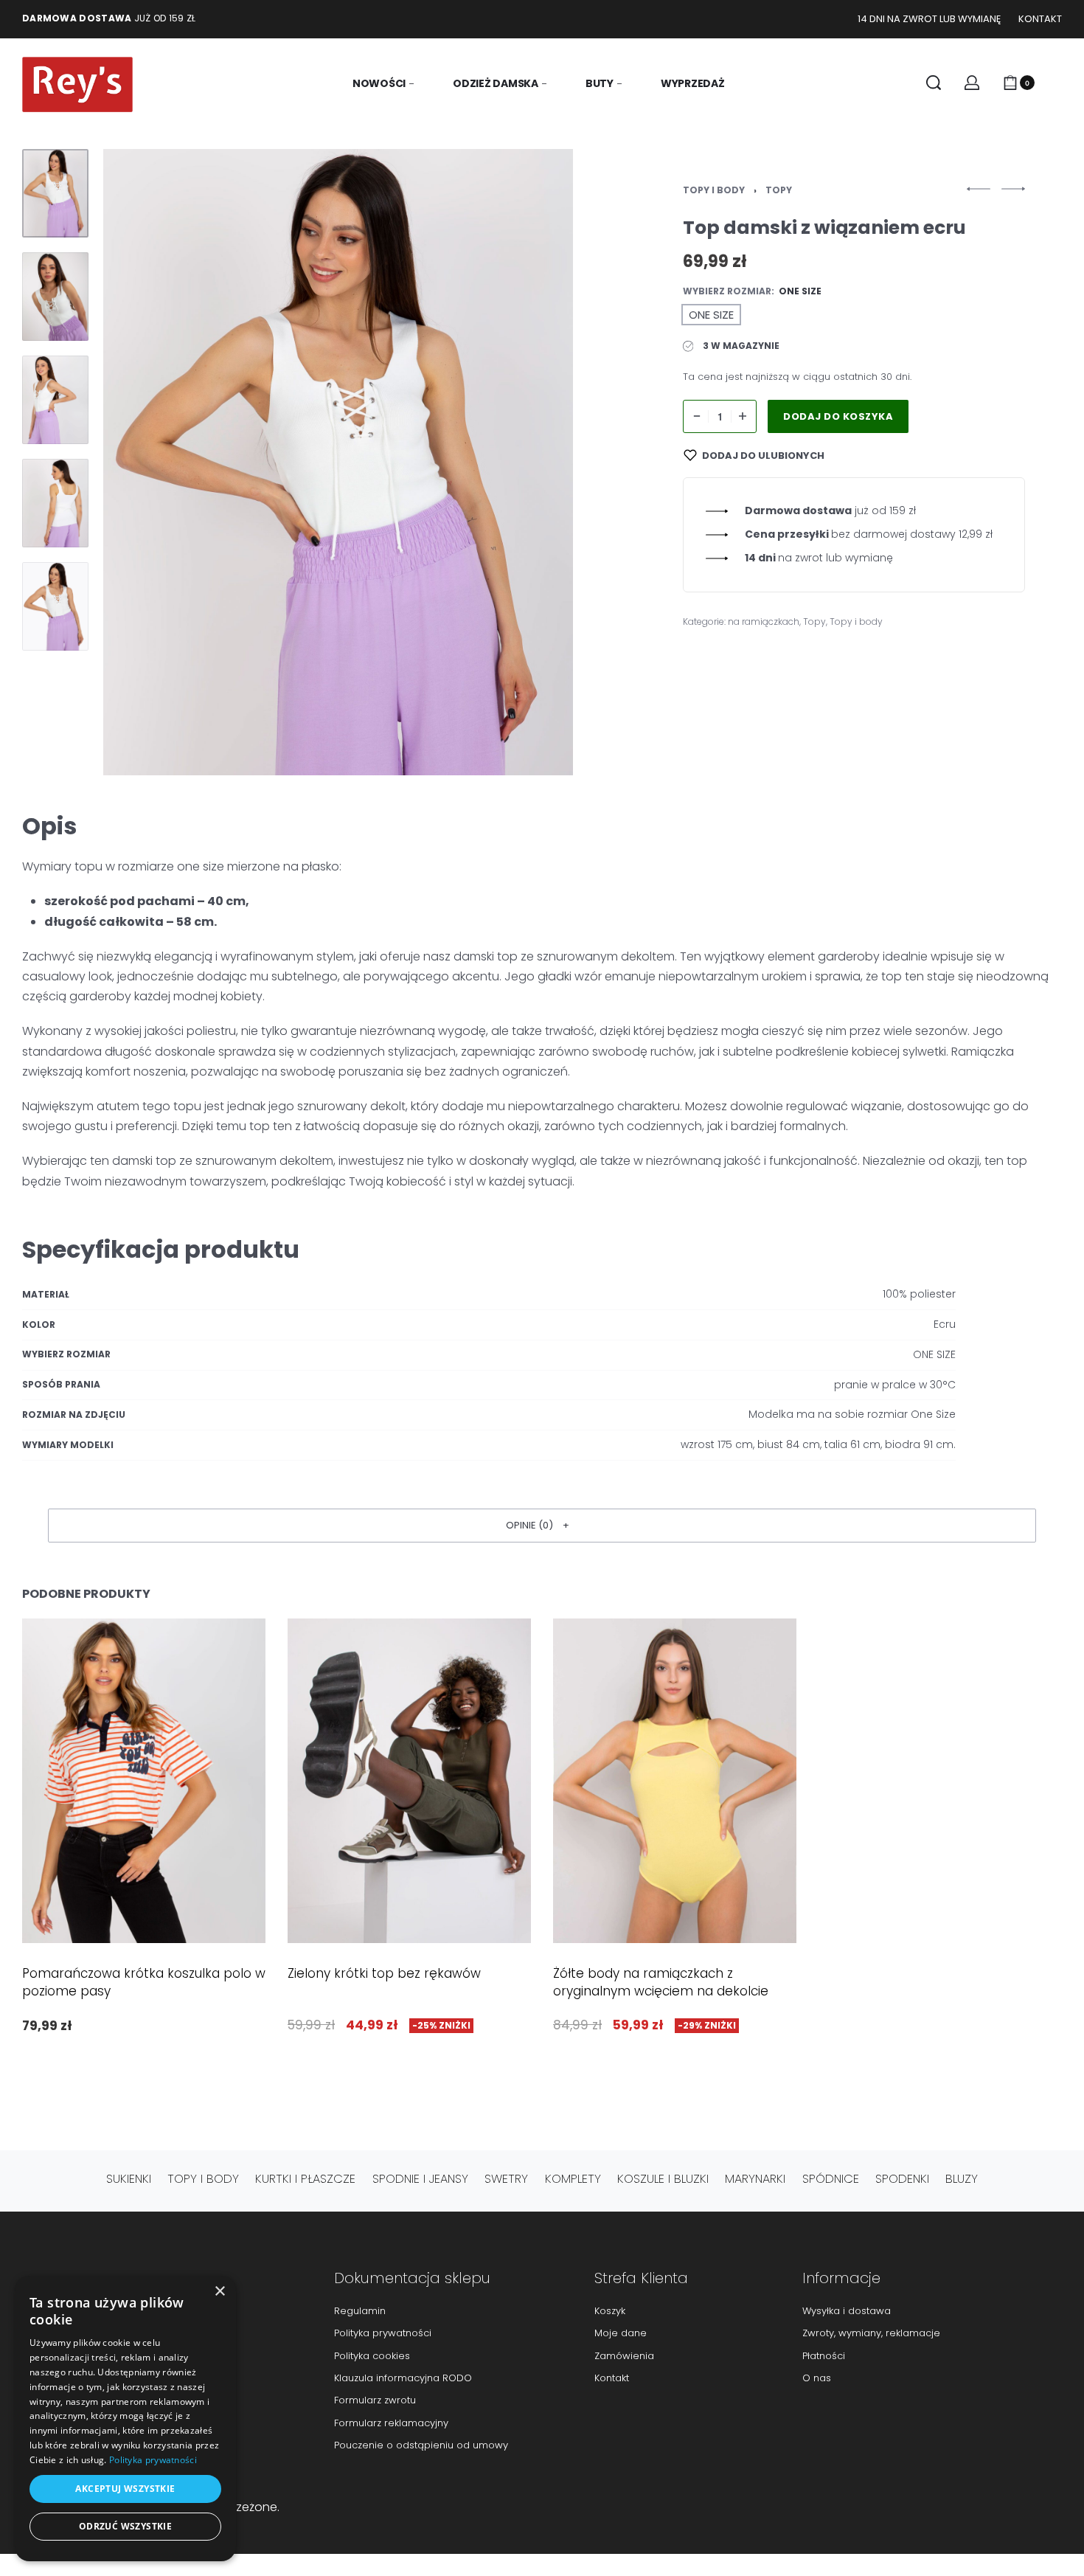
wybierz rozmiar (727, 291)
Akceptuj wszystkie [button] (125, 2489)
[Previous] (143, 462)
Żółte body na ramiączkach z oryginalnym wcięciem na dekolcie (661, 1982)
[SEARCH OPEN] (934, 83)
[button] (542, 1526)
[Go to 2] (55, 297)
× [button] (219, 2292)
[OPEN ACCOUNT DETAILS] (972, 83)
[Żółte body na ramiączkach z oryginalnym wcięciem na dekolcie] (675, 1781)
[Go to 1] (55, 193)
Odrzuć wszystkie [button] (125, 2526)
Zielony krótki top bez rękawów (384, 1973)
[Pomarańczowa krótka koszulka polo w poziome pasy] (144, 1781)
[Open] (1055, 83)
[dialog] (125, 2419)
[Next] (533, 462)
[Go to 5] (55, 606)
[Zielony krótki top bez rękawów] (409, 1781)
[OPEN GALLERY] (338, 462)
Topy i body (714, 190)
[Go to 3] (55, 400)
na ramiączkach (764, 622)
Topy (779, 190)
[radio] (711, 315)
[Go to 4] (55, 503)
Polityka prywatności (153, 2460)
